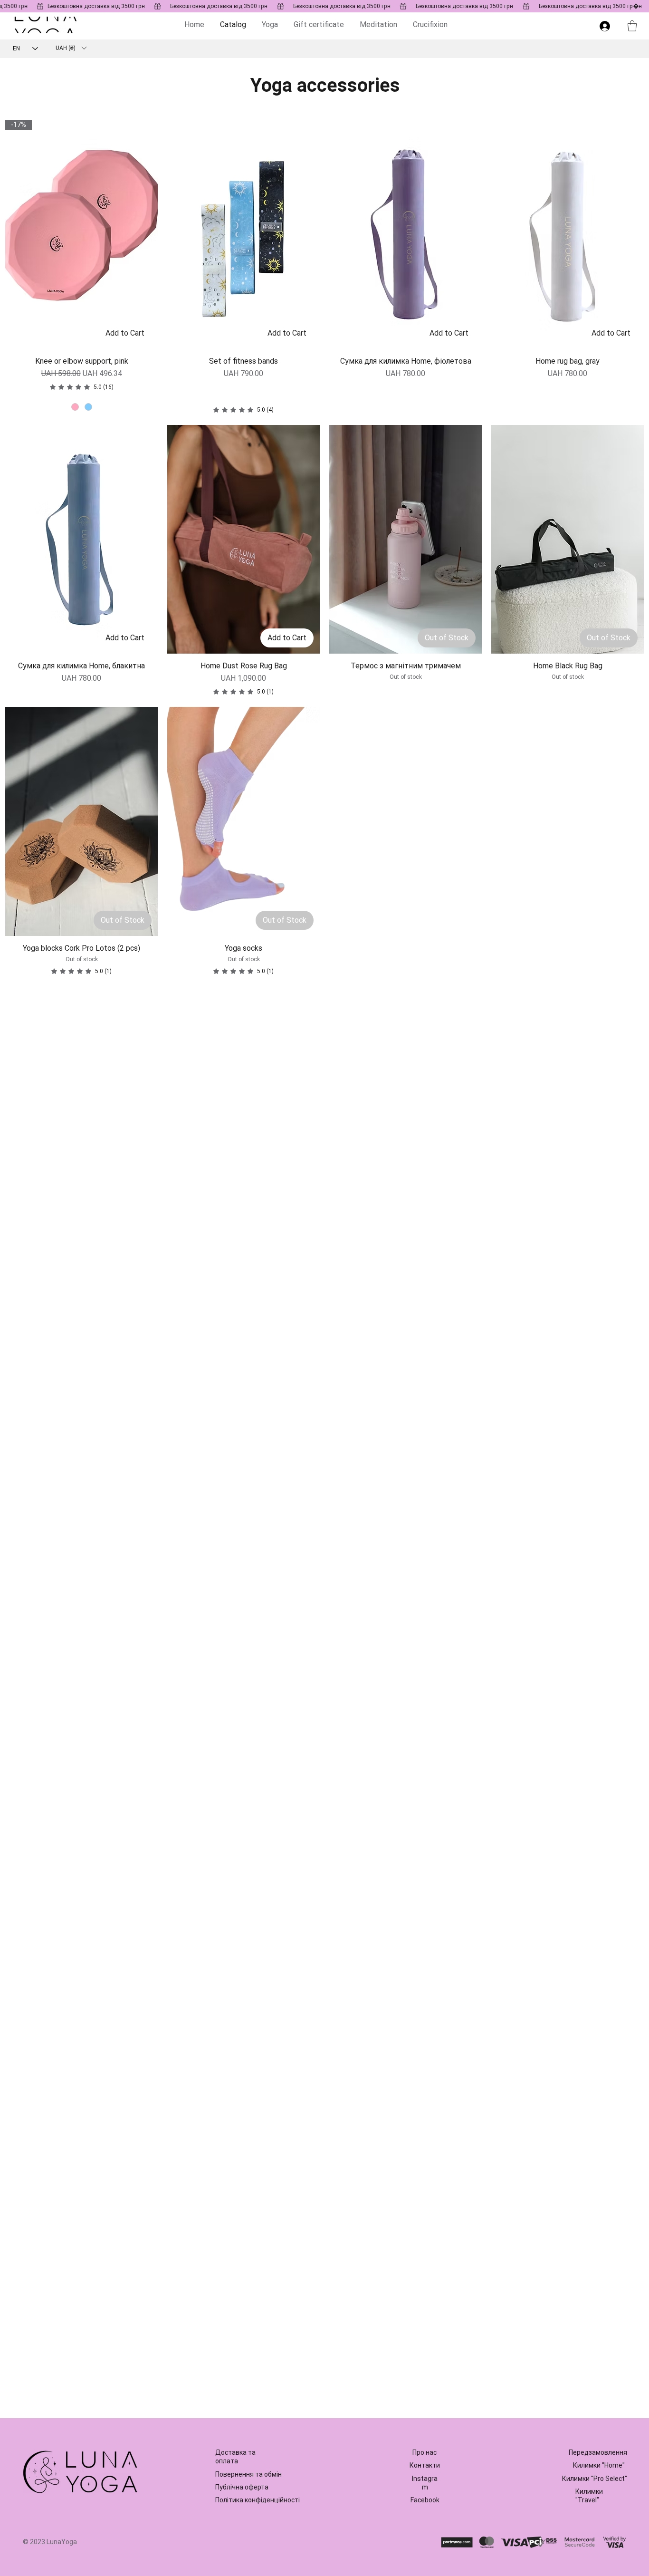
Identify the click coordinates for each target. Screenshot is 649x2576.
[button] (632, 26)
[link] (82, 387)
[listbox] (71, 48)
